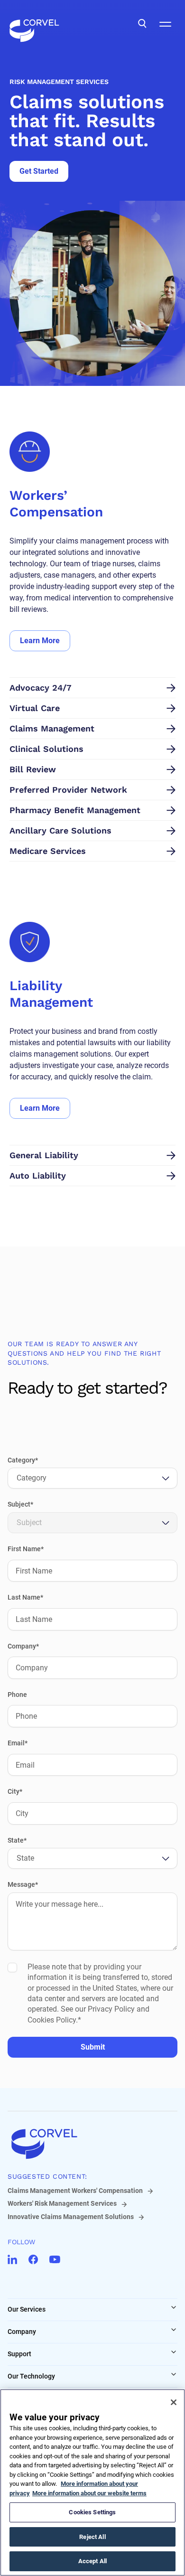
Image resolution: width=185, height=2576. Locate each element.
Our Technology (31, 2376)
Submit (93, 2047)
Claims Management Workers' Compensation (75, 2191)
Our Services (27, 2309)
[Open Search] (142, 24)
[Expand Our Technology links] (174, 2374)
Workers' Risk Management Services (62, 2203)
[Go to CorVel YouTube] (55, 2259)
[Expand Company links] (174, 2330)
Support (19, 2354)
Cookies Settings (92, 2512)
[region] (92, 2482)
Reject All (92, 2537)
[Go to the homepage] (34, 24)
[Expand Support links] (174, 2352)
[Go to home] (92, 2144)
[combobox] (18, 1478)
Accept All (92, 2561)
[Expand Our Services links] (174, 2307)
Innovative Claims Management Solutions (71, 2217)
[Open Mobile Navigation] (165, 24)
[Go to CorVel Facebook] (33, 2259)
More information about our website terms (89, 2493)
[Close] (174, 2402)
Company (22, 2332)
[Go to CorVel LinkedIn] (12, 2259)
